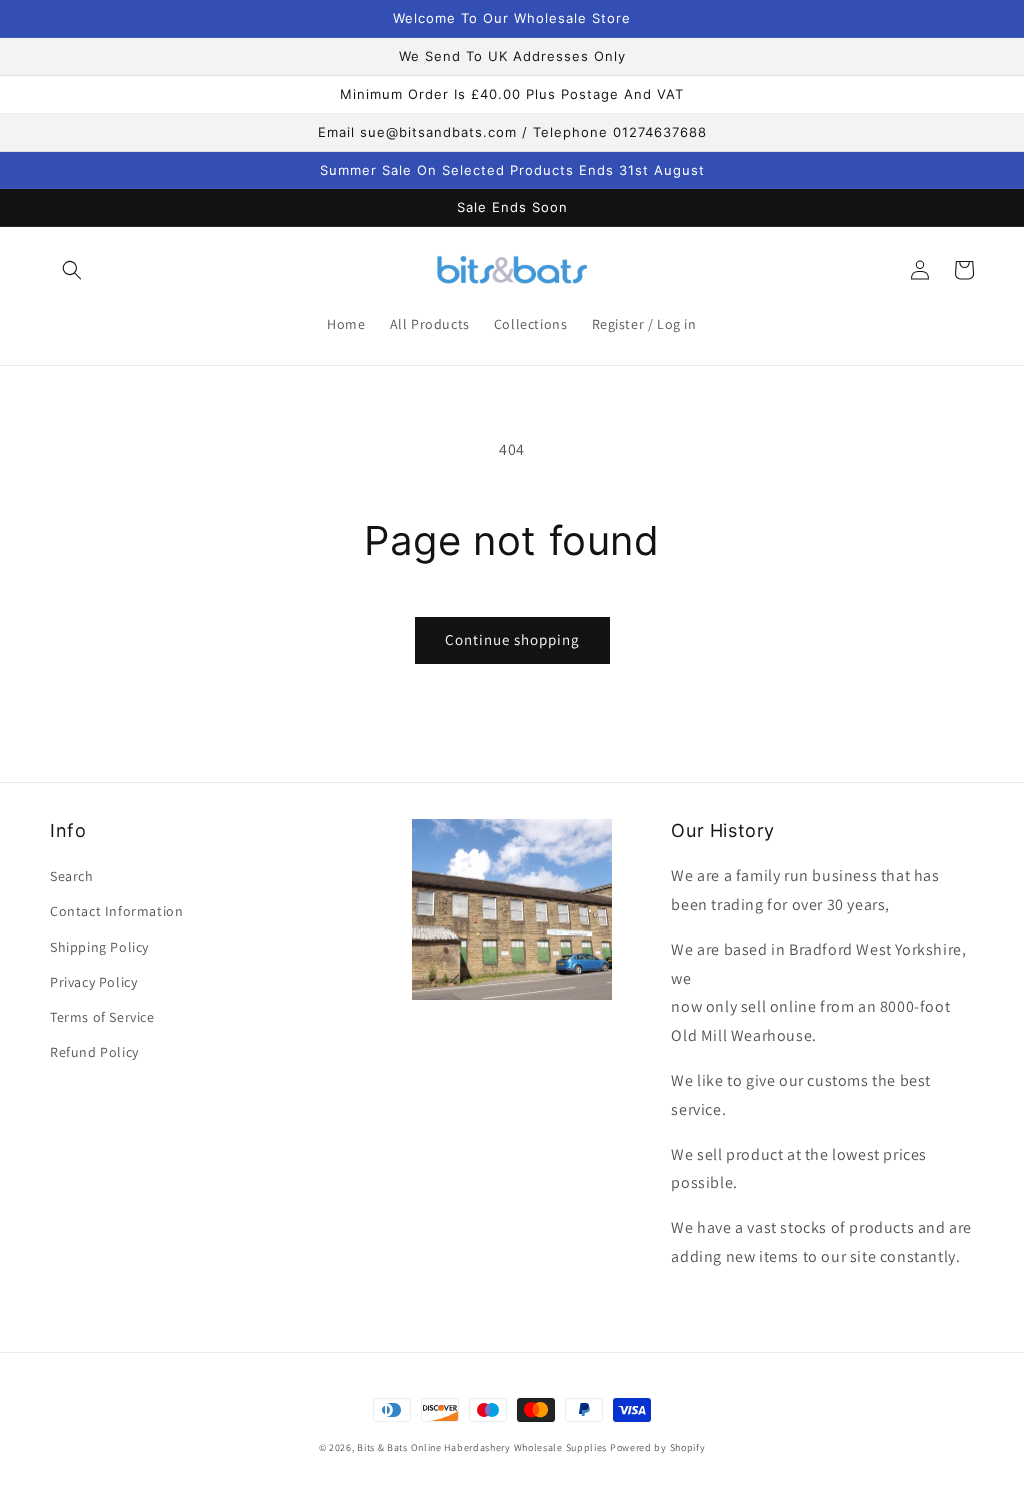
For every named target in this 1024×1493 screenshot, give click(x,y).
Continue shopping (512, 639)
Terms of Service (102, 1017)
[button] (72, 270)
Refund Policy (94, 1052)
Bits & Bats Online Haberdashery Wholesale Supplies (482, 1447)
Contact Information (116, 911)
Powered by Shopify (658, 1447)
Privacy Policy (93, 982)
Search (72, 876)
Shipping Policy (99, 947)
